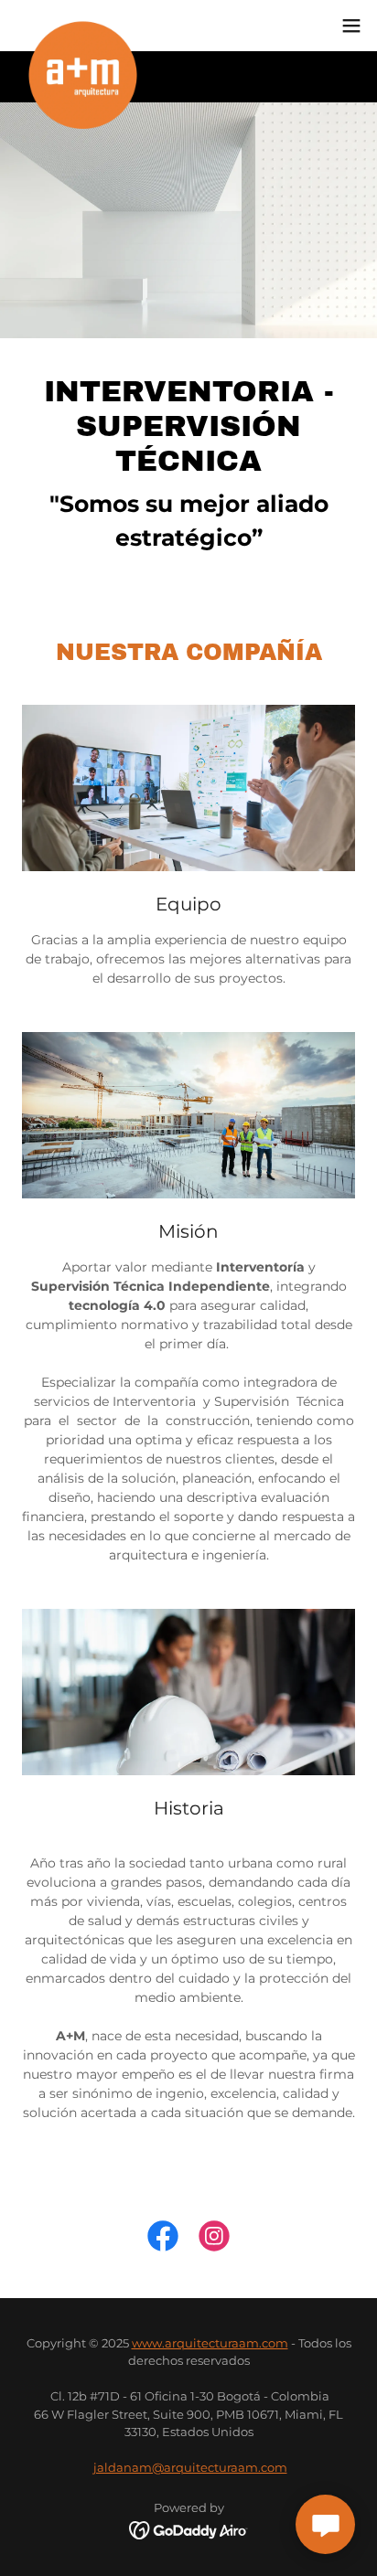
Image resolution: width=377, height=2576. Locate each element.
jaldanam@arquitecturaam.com (190, 2467)
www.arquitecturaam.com (210, 2343)
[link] (83, 26)
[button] (351, 26)
